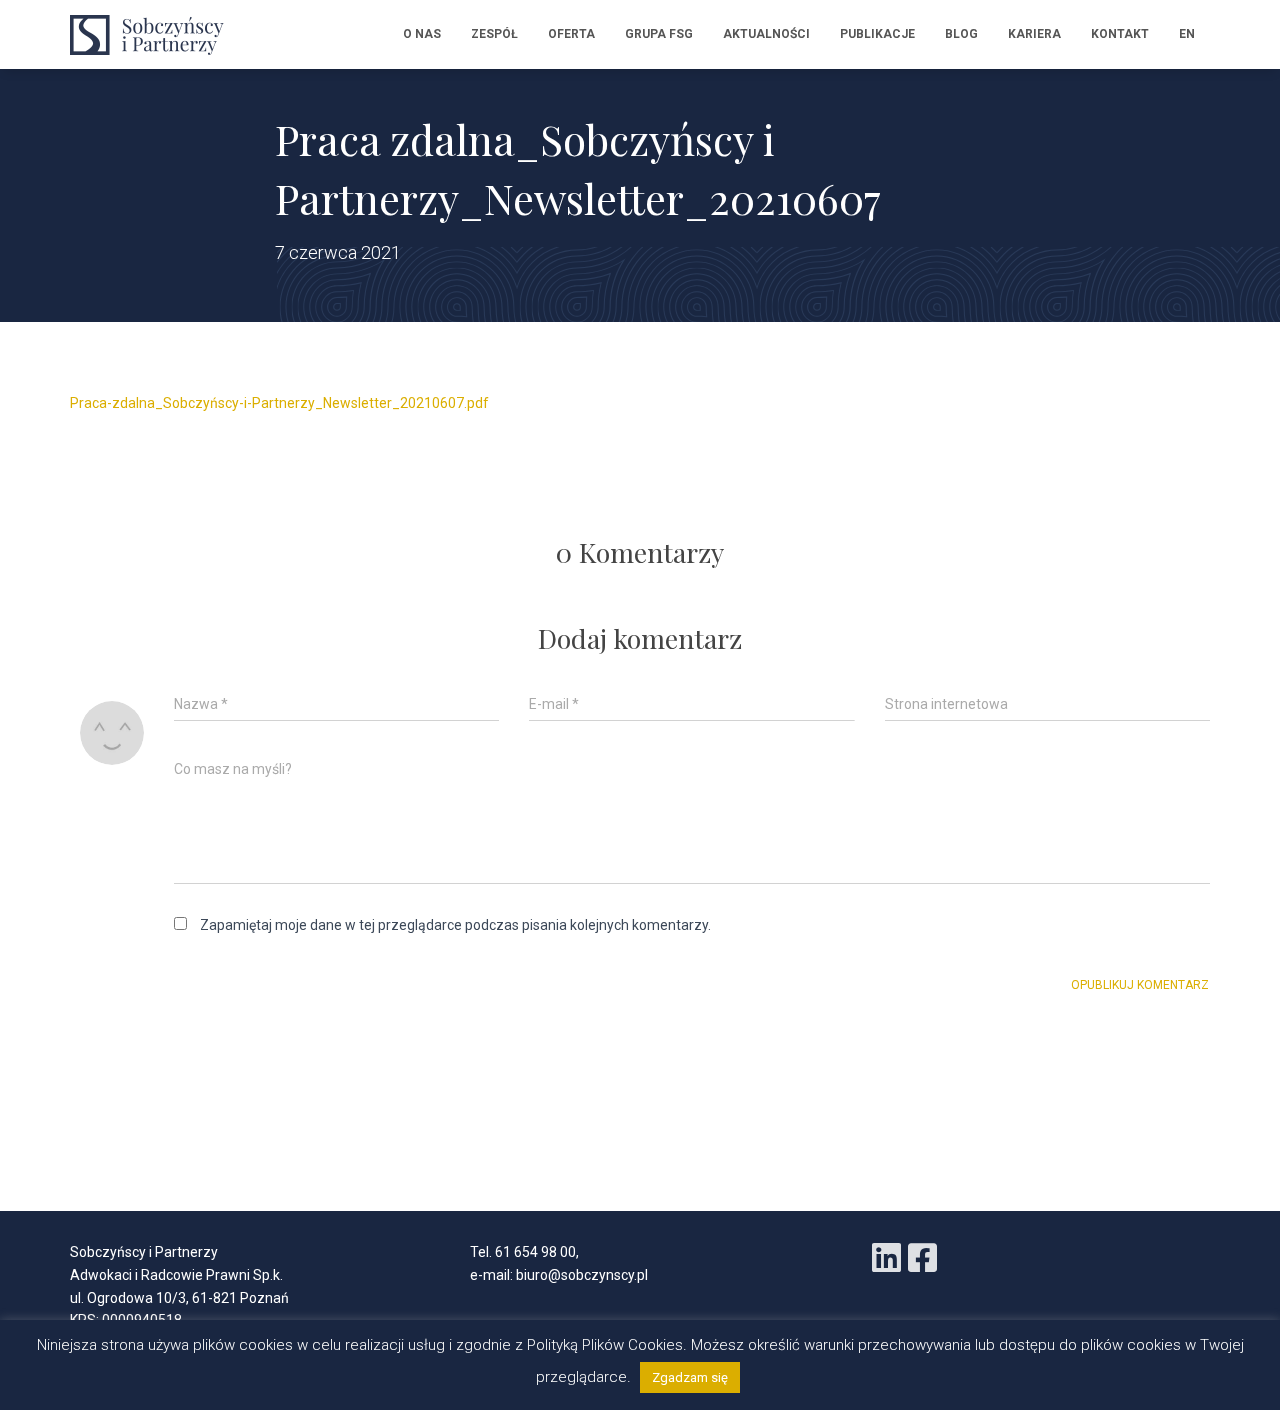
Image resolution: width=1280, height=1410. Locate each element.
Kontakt (1120, 34)
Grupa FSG (659, 34)
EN (1187, 34)
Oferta (571, 34)
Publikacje (877, 34)
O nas (422, 34)
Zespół (494, 34)
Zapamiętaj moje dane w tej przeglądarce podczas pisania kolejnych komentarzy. (455, 925)
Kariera (1034, 34)
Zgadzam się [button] (690, 1377)
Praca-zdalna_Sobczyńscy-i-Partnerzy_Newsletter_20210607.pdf (279, 403)
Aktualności (766, 34)
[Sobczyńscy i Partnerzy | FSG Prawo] (152, 35)
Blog (961, 34)
